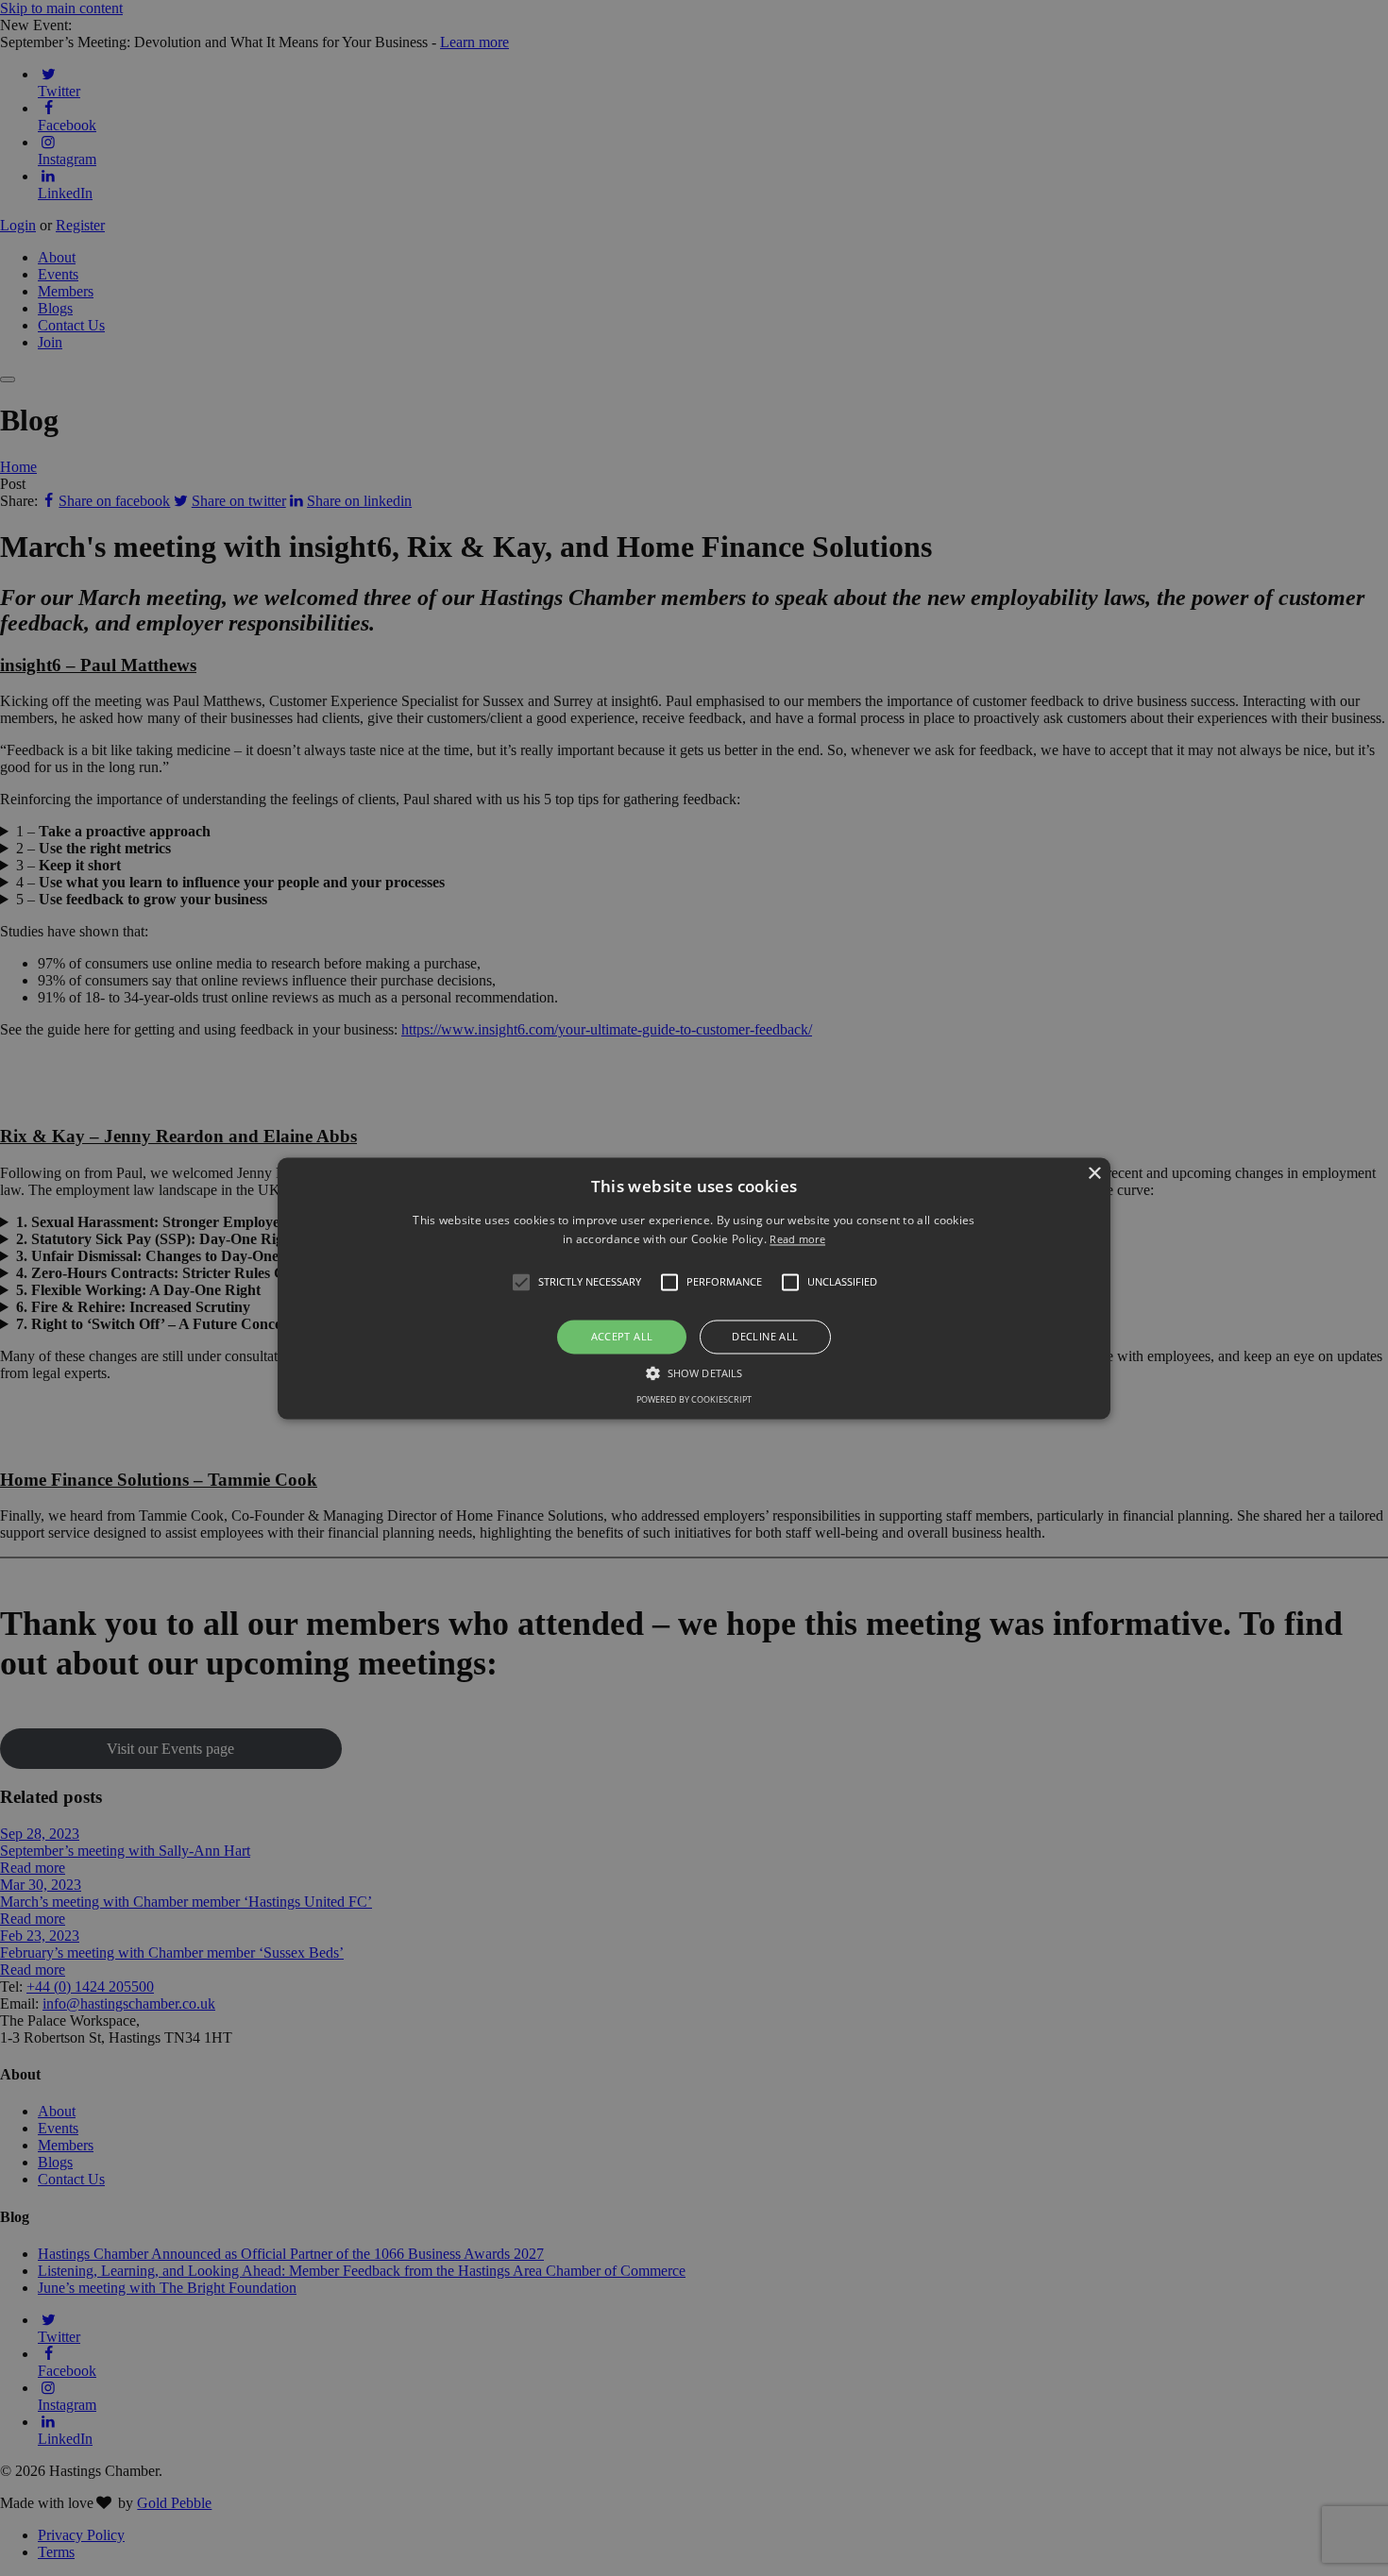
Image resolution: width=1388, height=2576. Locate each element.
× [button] (1094, 1174)
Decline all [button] (765, 1337)
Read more (797, 1239)
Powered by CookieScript (694, 1399)
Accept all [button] (622, 1337)
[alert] (694, 1288)
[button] (521, 1283)
